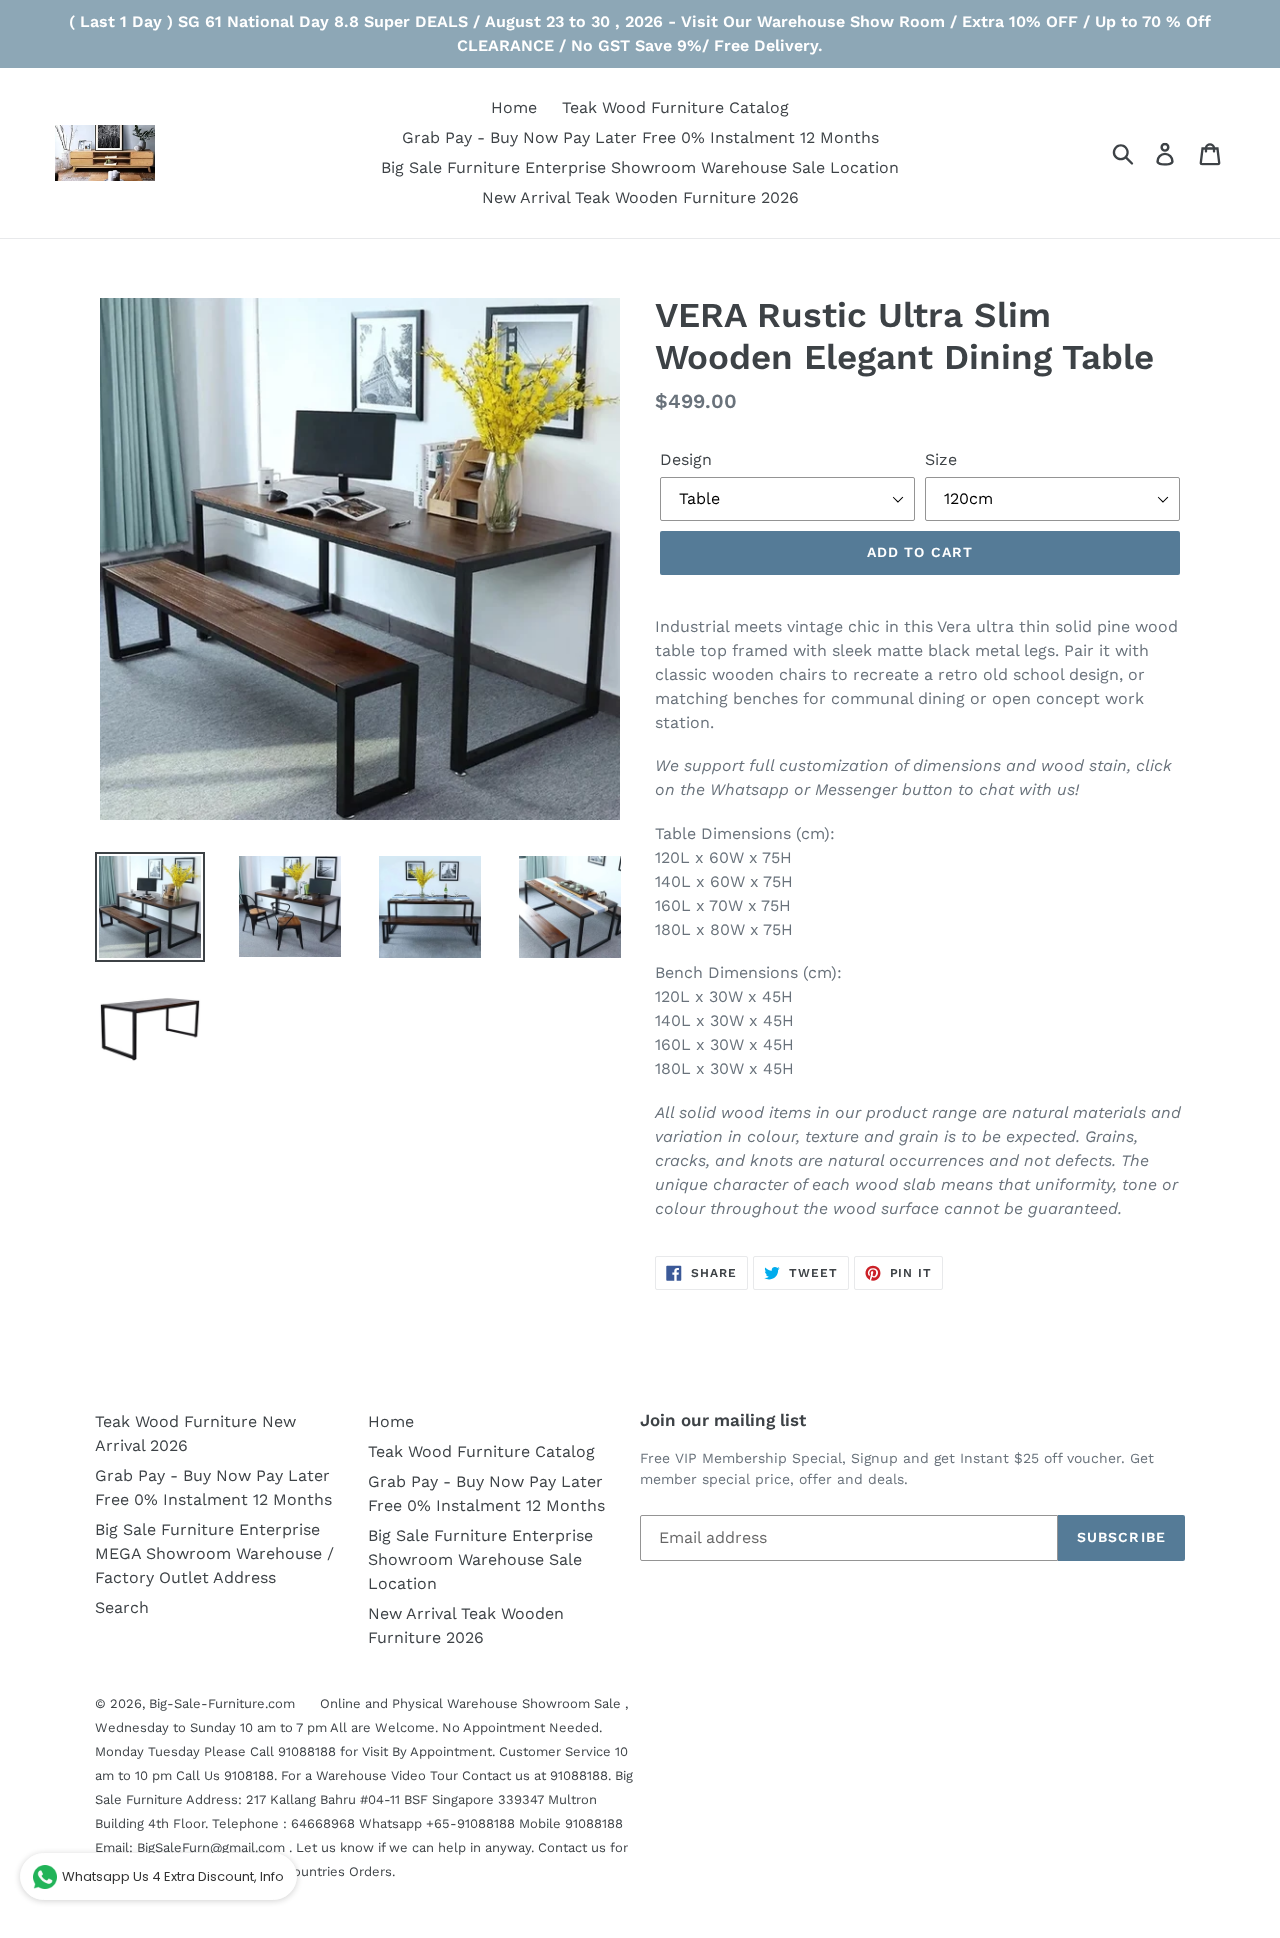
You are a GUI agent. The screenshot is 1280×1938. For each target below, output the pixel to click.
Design (686, 459)
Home (391, 1421)
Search (122, 1607)
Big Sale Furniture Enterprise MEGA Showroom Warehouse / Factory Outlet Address (214, 1553)
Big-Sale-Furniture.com (222, 1703)
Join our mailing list (723, 1420)
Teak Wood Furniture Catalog (481, 1451)
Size (941, 459)
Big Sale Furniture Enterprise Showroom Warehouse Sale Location (480, 1559)
